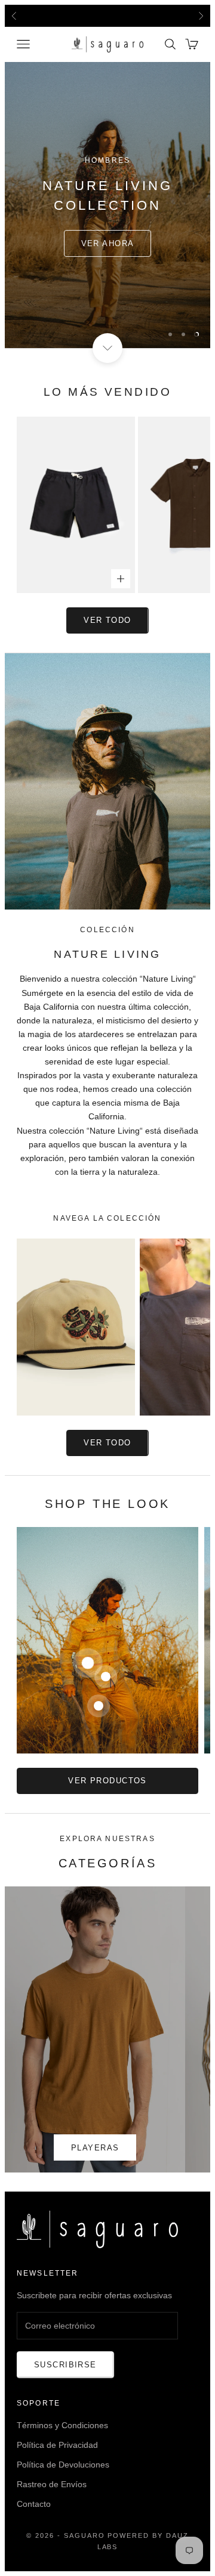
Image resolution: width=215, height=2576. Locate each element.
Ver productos (107, 1781)
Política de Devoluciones (63, 2465)
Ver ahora (108, 243)
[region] (107, 205)
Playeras (95, 2148)
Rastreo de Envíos (52, 2484)
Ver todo (107, 620)
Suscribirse (65, 2365)
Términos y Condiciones (62, 2425)
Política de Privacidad (57, 2445)
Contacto (34, 2504)
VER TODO (107, 1443)
